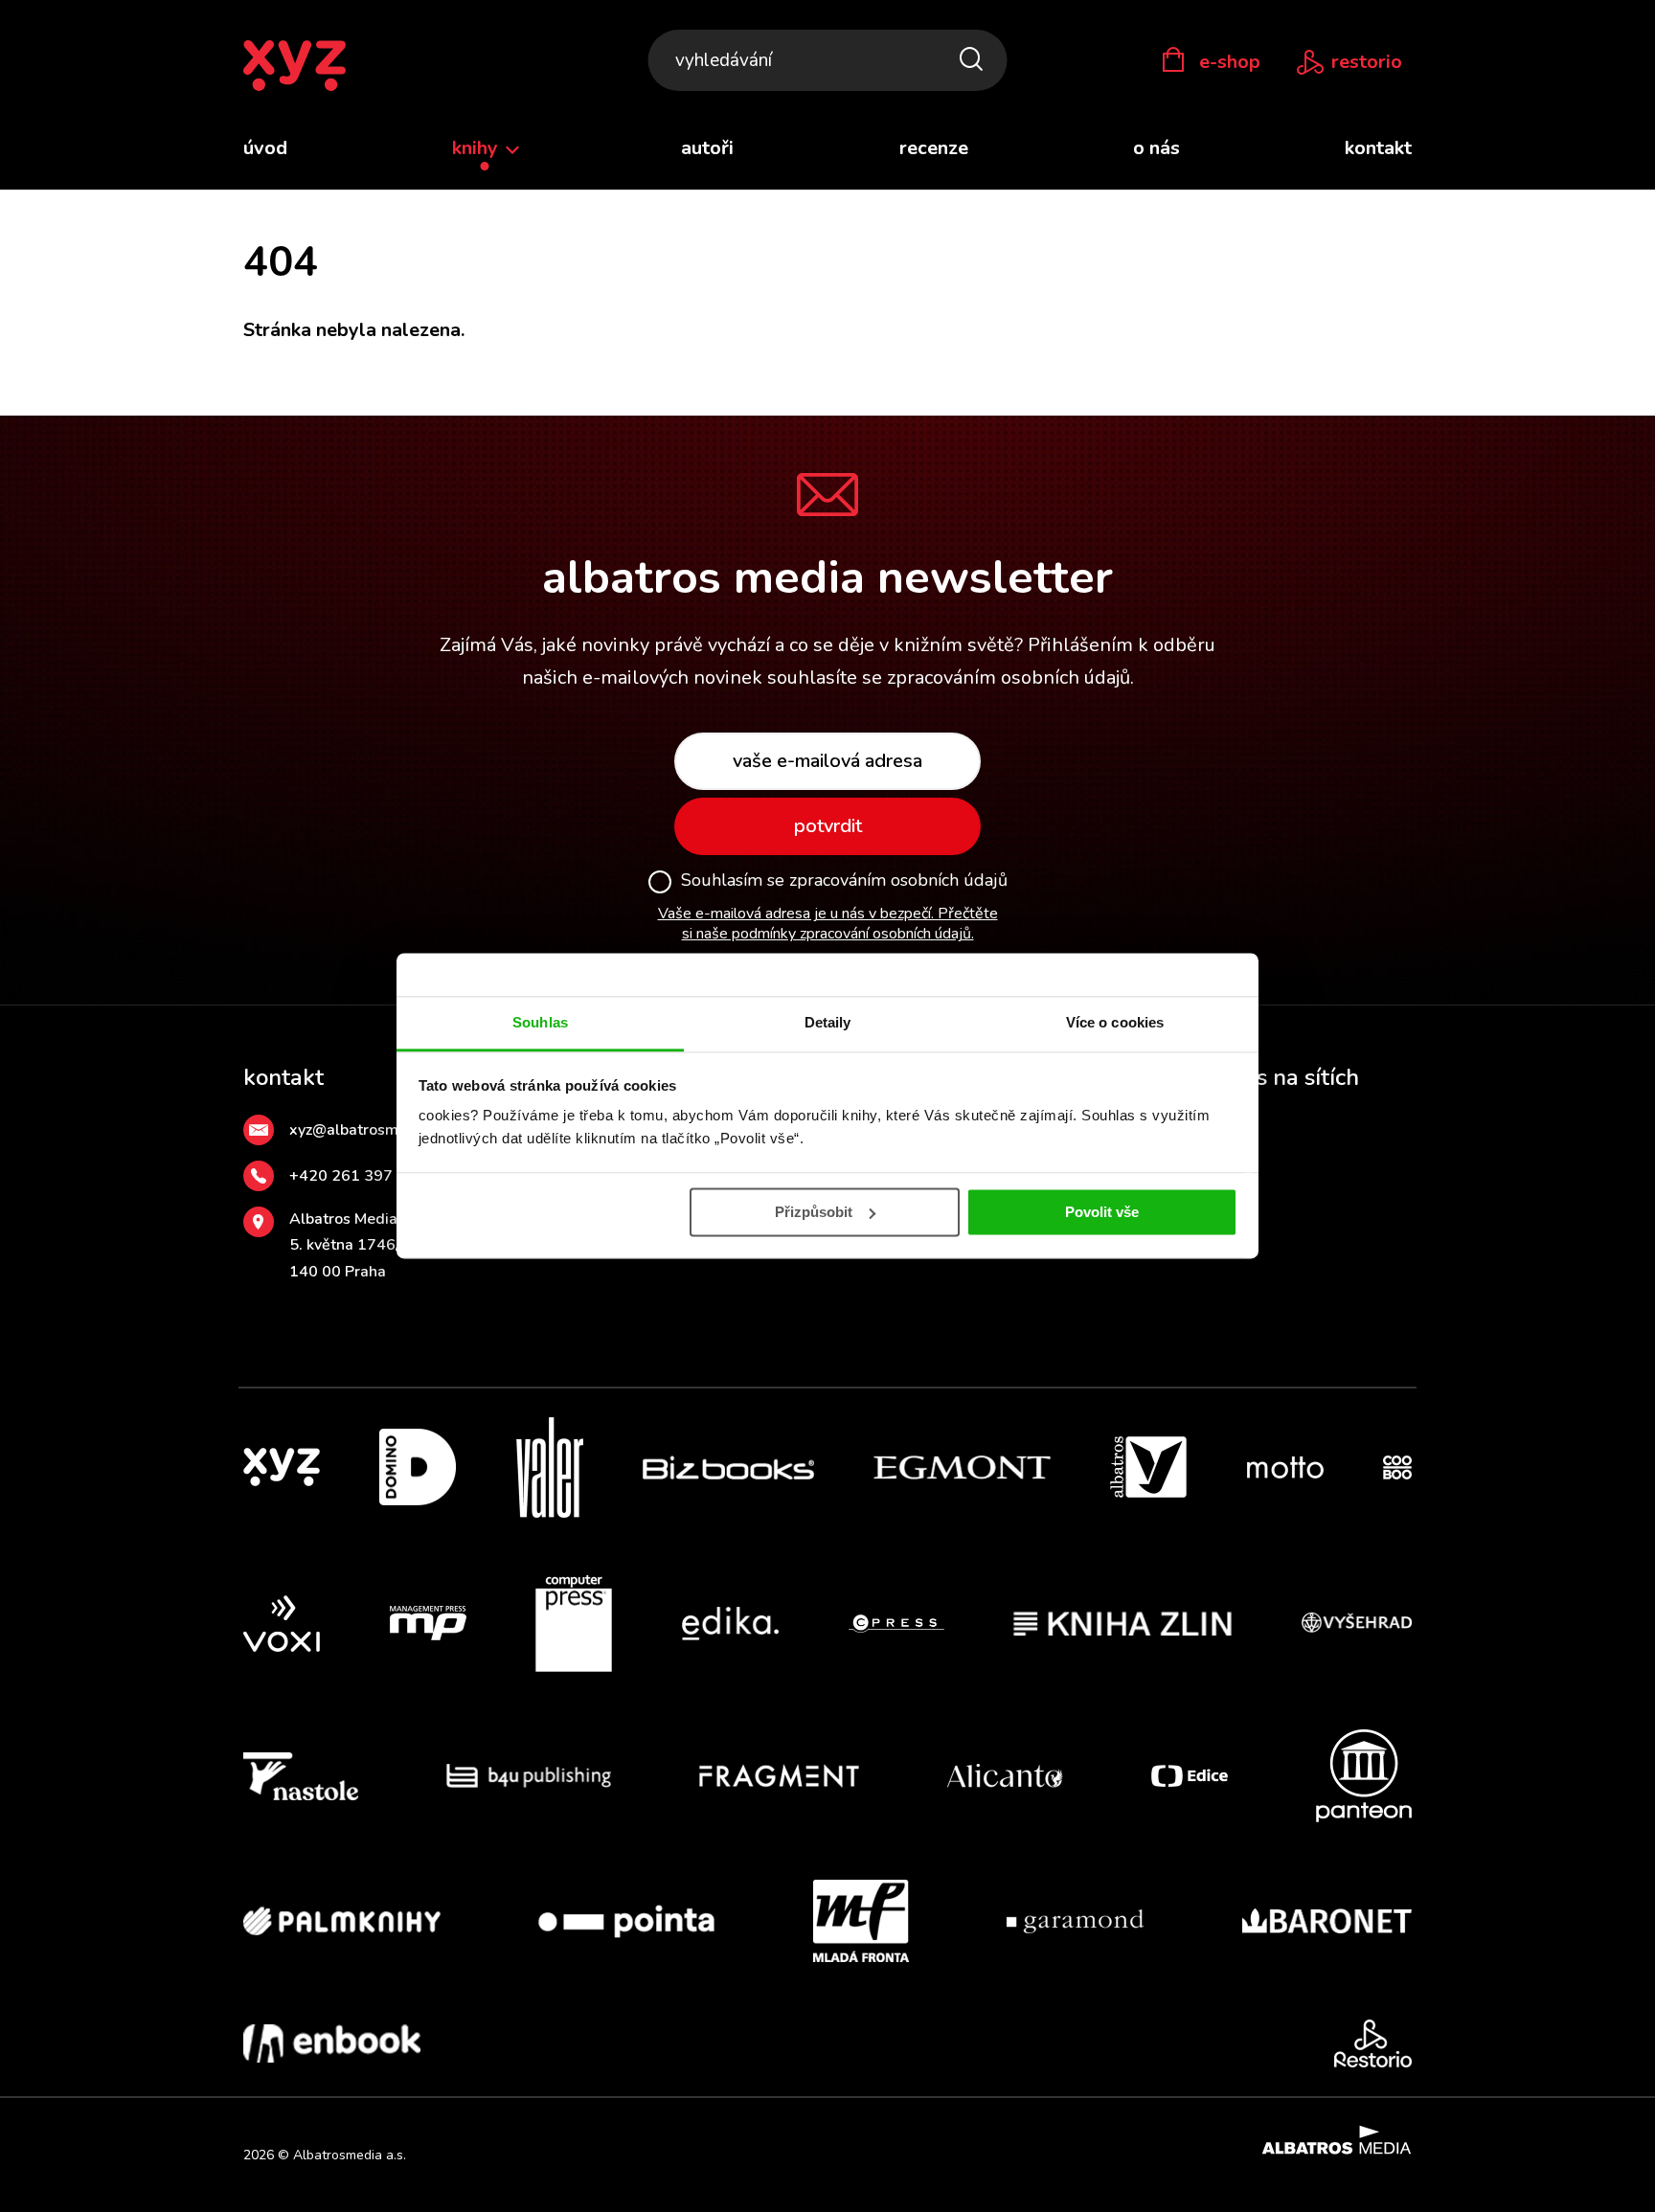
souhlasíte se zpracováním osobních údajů (949, 677)
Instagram (1224, 1130)
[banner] (295, 67)
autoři (707, 148)
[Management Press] (428, 1624)
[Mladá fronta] (861, 1921)
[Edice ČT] (1190, 1776)
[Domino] (418, 1467)
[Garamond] (1075, 1921)
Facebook (1221, 1176)
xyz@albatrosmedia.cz (368, 1130)
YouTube (1218, 1222)
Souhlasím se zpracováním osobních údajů (844, 881)
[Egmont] (962, 1467)
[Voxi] (282, 1624)
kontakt (1378, 148)
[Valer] (550, 1467)
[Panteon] (1364, 1776)
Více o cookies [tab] (1115, 1022)
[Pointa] (626, 1921)
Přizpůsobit (814, 1212)
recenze (934, 148)
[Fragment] (779, 1776)
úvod (265, 148)
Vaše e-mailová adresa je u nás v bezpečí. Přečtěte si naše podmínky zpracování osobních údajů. (828, 924)
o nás (1156, 148)
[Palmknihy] (342, 1921)
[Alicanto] (1005, 1776)
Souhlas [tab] (540, 1022)
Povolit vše (1102, 1212)
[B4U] (529, 1776)
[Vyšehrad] (1357, 1624)
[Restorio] (1373, 2043)
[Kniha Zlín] (1122, 1624)
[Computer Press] (574, 1624)
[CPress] (896, 1624)
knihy (477, 148)
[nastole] (301, 1776)
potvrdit (828, 826)
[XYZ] (282, 1467)
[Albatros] (1148, 1467)
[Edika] (731, 1624)
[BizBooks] (728, 1467)
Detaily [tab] (828, 1022)
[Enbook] (332, 2043)
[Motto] (1285, 1467)
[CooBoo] (1397, 1467)
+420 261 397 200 (357, 1176)
